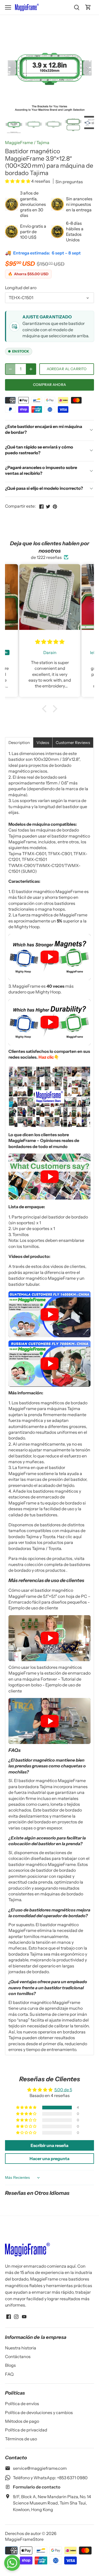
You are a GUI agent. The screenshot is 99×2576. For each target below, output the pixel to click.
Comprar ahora (49, 385)
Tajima (43, 142)
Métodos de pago (22, 2421)
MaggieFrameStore (24, 2539)
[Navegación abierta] (8, 7)
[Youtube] (24, 2316)
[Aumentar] (31, 369)
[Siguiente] (87, 69)
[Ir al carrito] (88, 7)
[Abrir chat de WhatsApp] (12, 2563)
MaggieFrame (19, 142)
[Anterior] (12, 69)
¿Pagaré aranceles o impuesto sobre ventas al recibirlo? (41, 470)
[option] (50, 69)
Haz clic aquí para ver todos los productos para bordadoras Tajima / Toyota (45, 1542)
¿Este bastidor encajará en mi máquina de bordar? (44, 429)
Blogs (10, 2365)
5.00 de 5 (63, 2090)
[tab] (19, 743)
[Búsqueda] (77, 7)
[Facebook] (9, 2316)
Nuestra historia (21, 2348)
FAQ (9, 2374)
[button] (18, 181)
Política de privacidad (26, 2430)
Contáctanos (18, 2356)
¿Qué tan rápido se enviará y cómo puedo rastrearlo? (39, 450)
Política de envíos (22, 2404)
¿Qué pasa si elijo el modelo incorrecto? (44, 488)
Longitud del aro (21, 288)
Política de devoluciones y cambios (39, 2412)
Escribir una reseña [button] (49, 2145)
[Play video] (50, 957)
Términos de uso (21, 2439)
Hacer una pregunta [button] (49, 2159)
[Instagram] (16, 2316)
